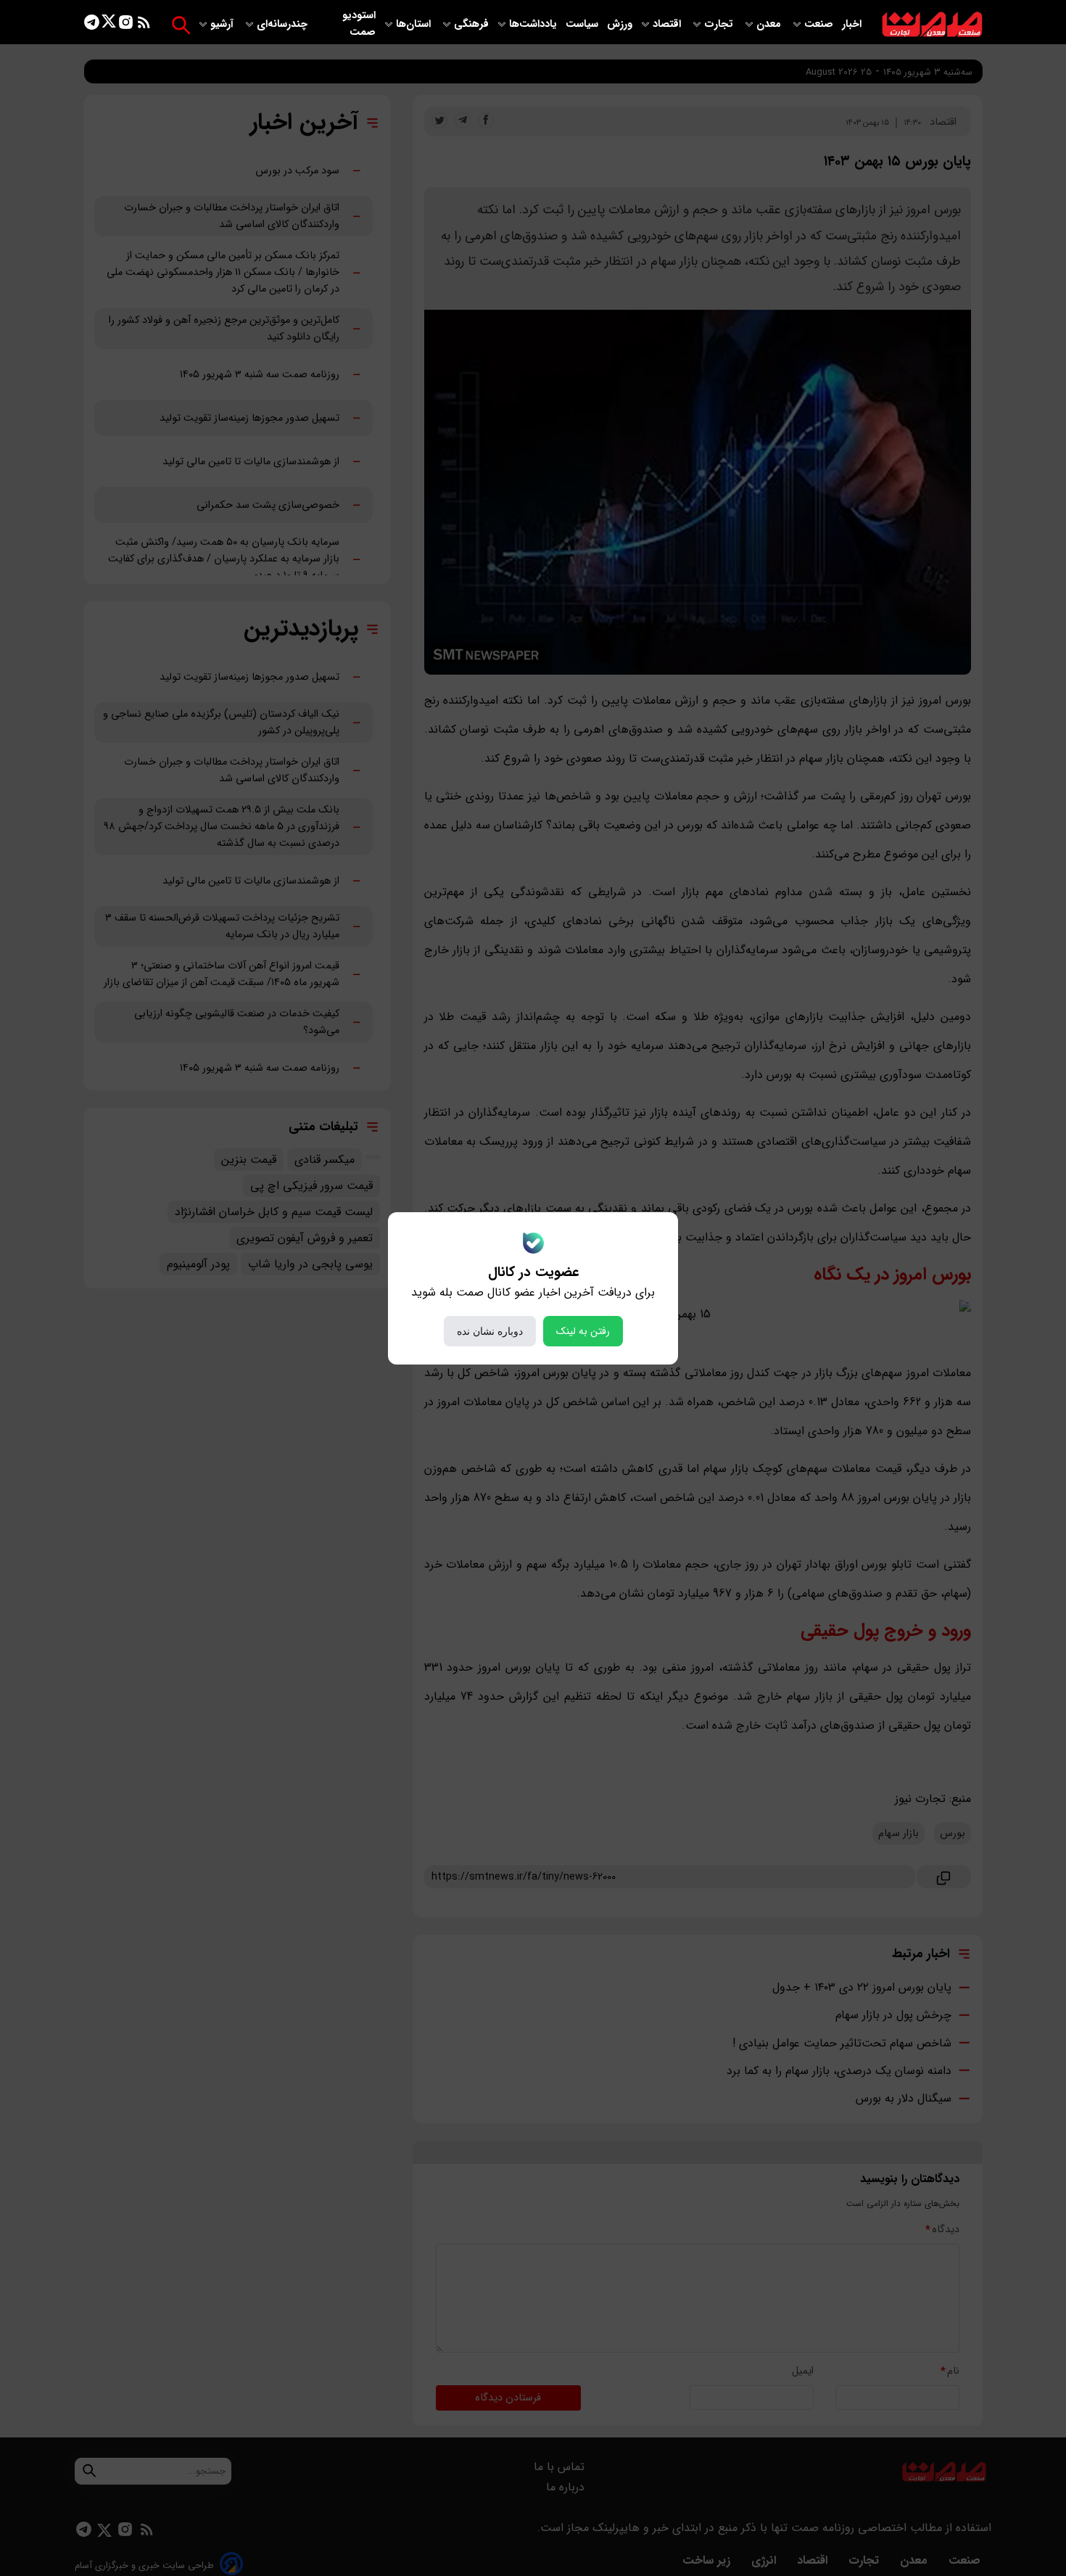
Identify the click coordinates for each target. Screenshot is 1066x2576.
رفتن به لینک (583, 1331)
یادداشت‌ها (534, 24)
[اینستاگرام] (126, 25)
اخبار (852, 24)
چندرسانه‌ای (284, 24)
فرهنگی (471, 24)
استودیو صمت (359, 24)
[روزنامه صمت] (932, 25)
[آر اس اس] (144, 25)
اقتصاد (668, 24)
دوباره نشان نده (490, 1331)
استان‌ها (415, 24)
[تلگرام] (92, 25)
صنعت (820, 24)
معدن (770, 24)
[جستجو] (181, 25)
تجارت (720, 24)
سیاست (583, 24)
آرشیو (223, 24)
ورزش (620, 24)
